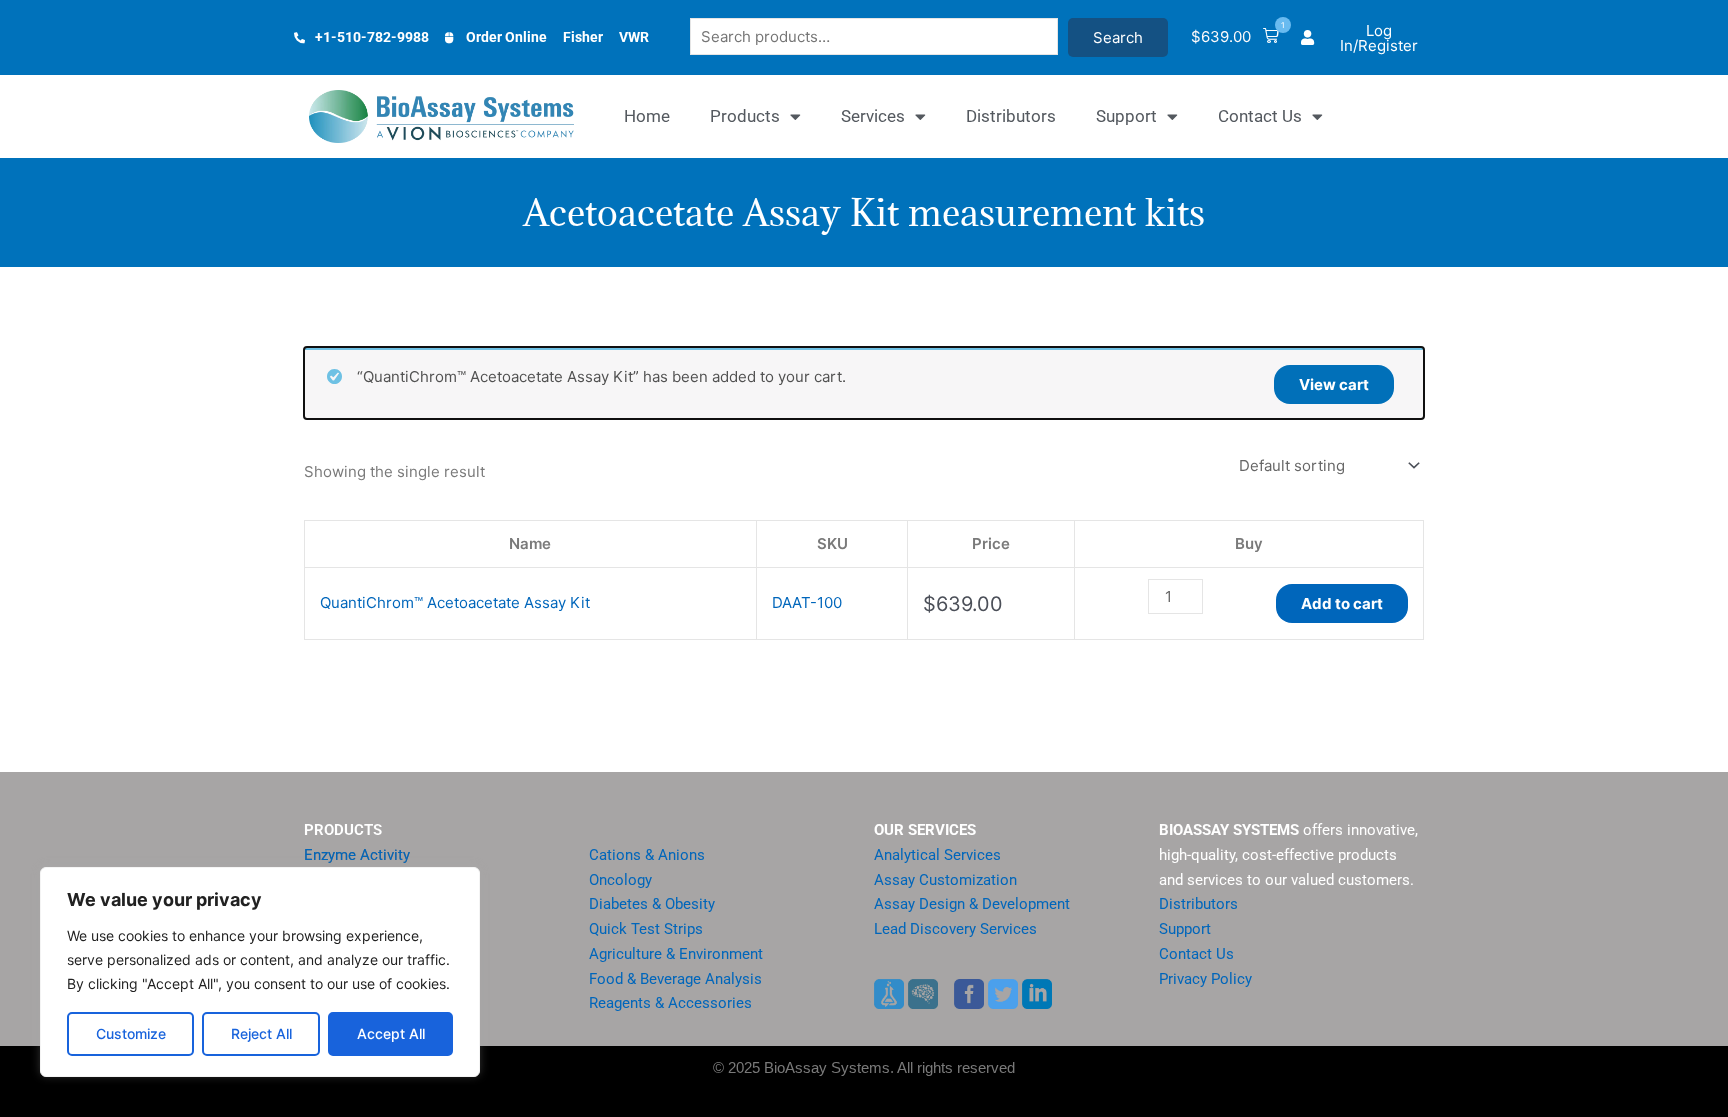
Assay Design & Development (972, 904)
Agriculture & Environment (676, 954)
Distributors (1011, 116)
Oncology (620, 880)
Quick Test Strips (646, 929)
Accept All (391, 1033)
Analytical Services (937, 855)
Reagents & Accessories (670, 1003)
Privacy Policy (1205, 979)
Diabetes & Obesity (652, 904)
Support (1126, 116)
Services (873, 116)
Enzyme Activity (357, 855)
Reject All (261, 1033)
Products (745, 116)
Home (647, 116)
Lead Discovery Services (955, 929)
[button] (1235, 37)
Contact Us (1260, 116)
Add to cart (1342, 603)
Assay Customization (945, 880)
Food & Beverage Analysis (675, 979)
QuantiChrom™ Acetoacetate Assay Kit (455, 602)
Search (1118, 37)
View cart (1334, 384)
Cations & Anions (647, 855)
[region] (260, 972)
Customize (131, 1033)
